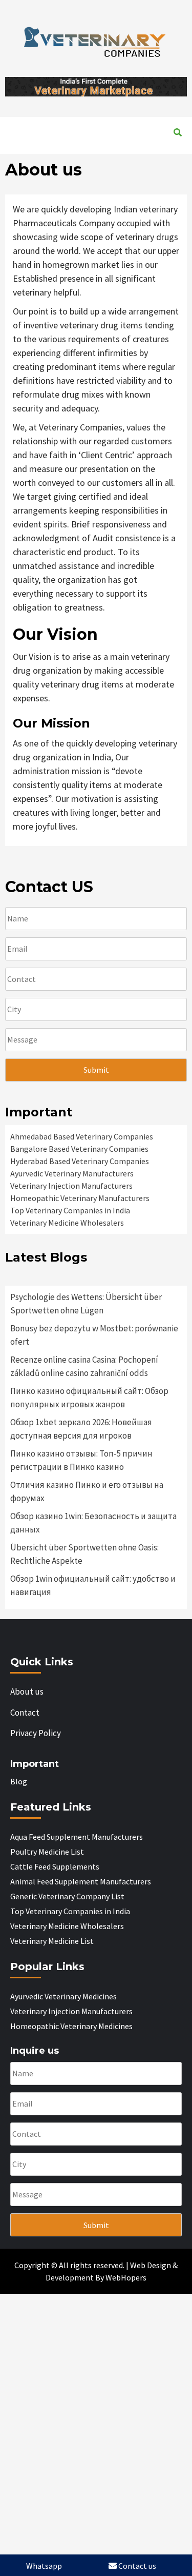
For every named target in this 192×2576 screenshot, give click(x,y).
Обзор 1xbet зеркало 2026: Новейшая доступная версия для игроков (81, 1429)
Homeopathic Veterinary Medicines (71, 2026)
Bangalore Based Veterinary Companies (79, 1149)
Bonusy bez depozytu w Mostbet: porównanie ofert (94, 1335)
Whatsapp (44, 2566)
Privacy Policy (36, 1733)
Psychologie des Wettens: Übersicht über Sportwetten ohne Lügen (86, 1304)
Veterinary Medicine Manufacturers (82, 136)
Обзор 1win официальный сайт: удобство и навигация (93, 1585)
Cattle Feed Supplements (55, 1866)
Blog (19, 1781)
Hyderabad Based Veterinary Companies (80, 1161)
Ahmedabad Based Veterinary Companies (82, 1136)
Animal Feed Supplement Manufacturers (81, 1881)
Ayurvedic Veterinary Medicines (63, 1996)
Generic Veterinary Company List (67, 1896)
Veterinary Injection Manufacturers (71, 1186)
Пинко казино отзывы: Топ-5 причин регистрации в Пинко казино (81, 1460)
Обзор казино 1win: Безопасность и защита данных (93, 1523)
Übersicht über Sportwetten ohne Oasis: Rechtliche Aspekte (84, 1554)
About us (54, 124)
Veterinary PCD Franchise (121, 124)
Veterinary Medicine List (60, 148)
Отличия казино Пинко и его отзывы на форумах (87, 1491)
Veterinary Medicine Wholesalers (67, 1223)
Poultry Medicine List (47, 1852)
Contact (124, 148)
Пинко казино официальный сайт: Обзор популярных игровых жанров (89, 1398)
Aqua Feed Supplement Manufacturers (77, 1837)
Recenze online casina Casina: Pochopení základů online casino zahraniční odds (84, 1366)
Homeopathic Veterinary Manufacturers (80, 1198)
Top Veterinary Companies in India (70, 1210)
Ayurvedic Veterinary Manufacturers (72, 1173)
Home (24, 124)
